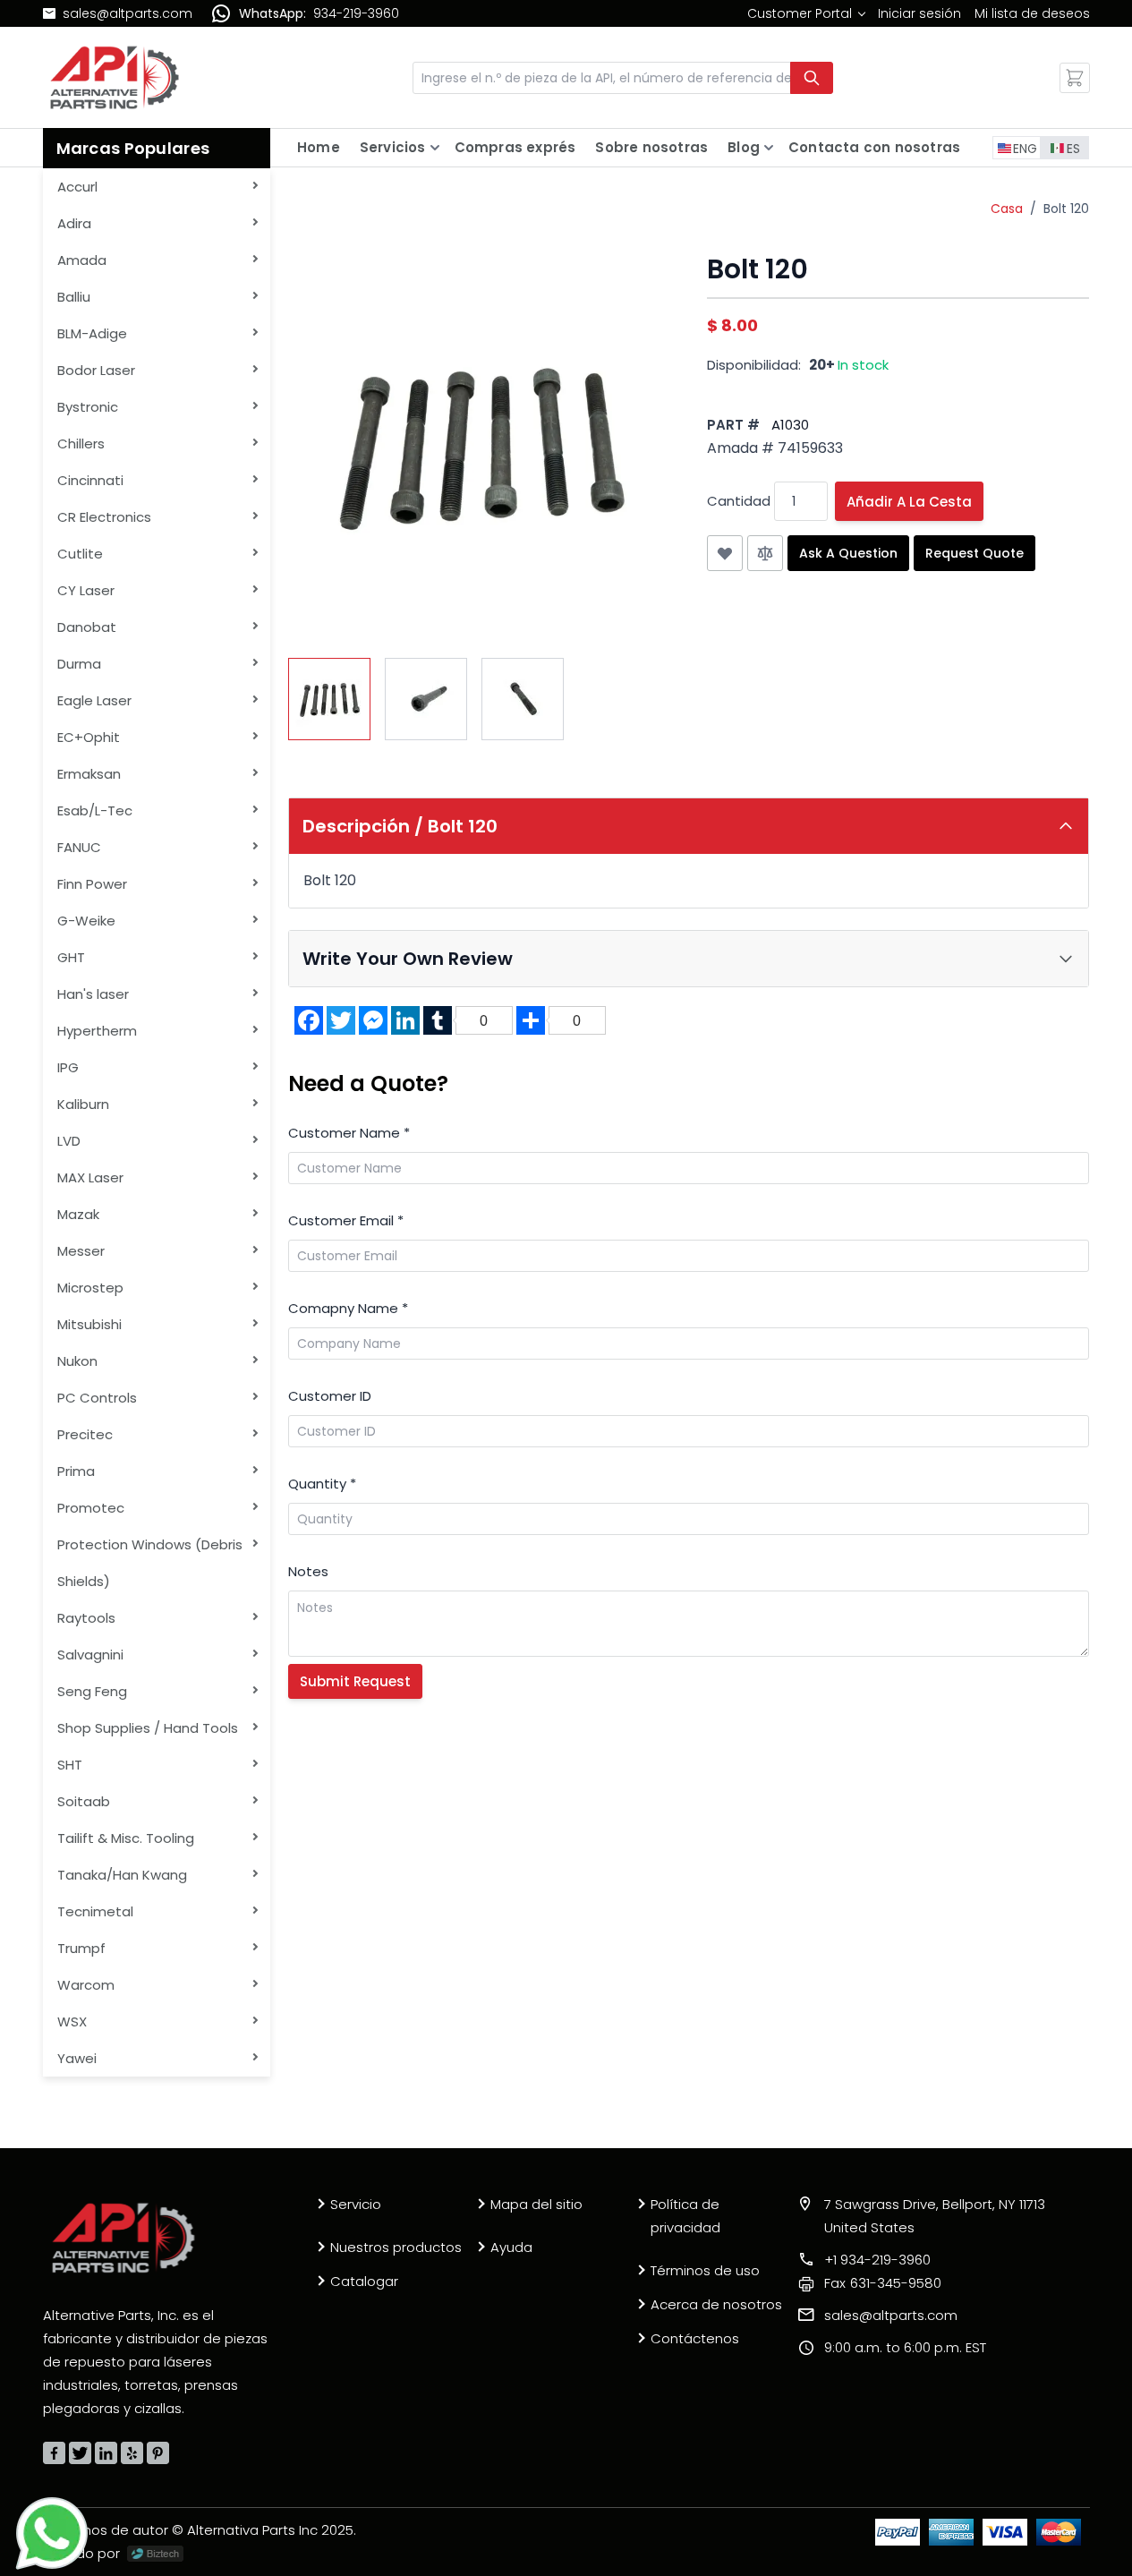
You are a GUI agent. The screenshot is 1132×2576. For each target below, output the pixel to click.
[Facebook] (54, 2453)
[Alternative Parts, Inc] (123, 2238)
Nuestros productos (396, 2247)
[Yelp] (132, 2453)
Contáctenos (695, 2338)
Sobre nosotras (651, 147)
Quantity (322, 1484)
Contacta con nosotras (874, 147)
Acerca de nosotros (716, 2304)
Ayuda (511, 2247)
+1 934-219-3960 (877, 2260)
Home (319, 147)
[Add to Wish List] (725, 553)
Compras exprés (515, 147)
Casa (1007, 209)
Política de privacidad (685, 2216)
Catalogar (364, 2281)
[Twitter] (80, 2453)
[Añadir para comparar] (765, 553)
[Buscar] (812, 78)
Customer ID (330, 1396)
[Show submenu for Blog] (769, 148)
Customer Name (349, 1133)
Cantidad (739, 501)
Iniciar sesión (919, 13)
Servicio (356, 2204)
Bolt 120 (1066, 209)
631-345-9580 (883, 2283)
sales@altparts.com (128, 13)
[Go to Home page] (115, 77)
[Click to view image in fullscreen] (480, 445)
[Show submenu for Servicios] (435, 148)
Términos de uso (705, 2270)
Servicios (393, 147)
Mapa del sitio (536, 2204)
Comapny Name (348, 1308)
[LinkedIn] (106, 2453)
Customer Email (346, 1220)
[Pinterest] (158, 2453)
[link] (806, 13)
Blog (744, 147)
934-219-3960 (356, 13)
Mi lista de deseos (1032, 13)
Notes (308, 1571)
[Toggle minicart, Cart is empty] (1075, 78)
